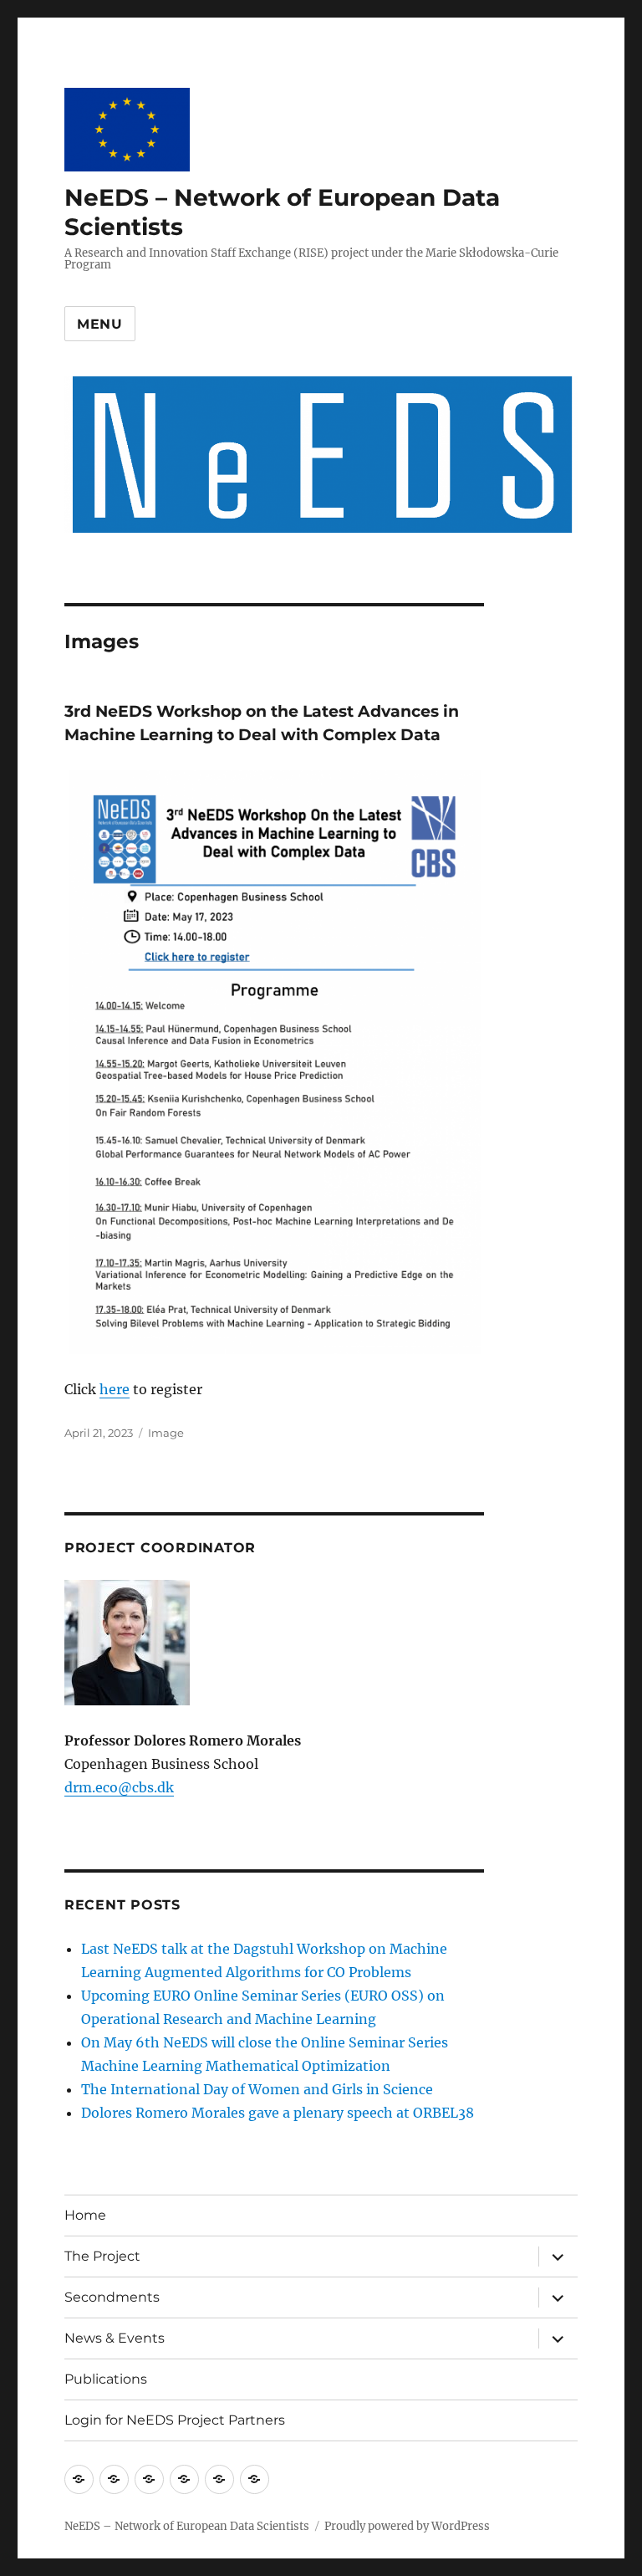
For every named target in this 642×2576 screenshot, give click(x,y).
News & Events (115, 2338)
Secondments (112, 2297)
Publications (106, 2379)
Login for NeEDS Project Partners (175, 2420)
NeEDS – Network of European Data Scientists (187, 2526)
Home (85, 2215)
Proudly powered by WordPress (407, 2526)
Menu (100, 324)
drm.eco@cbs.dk (119, 1787)
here (115, 1389)
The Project (102, 2256)
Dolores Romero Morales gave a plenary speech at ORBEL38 (278, 2113)
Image (166, 1433)
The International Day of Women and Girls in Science (257, 2089)
